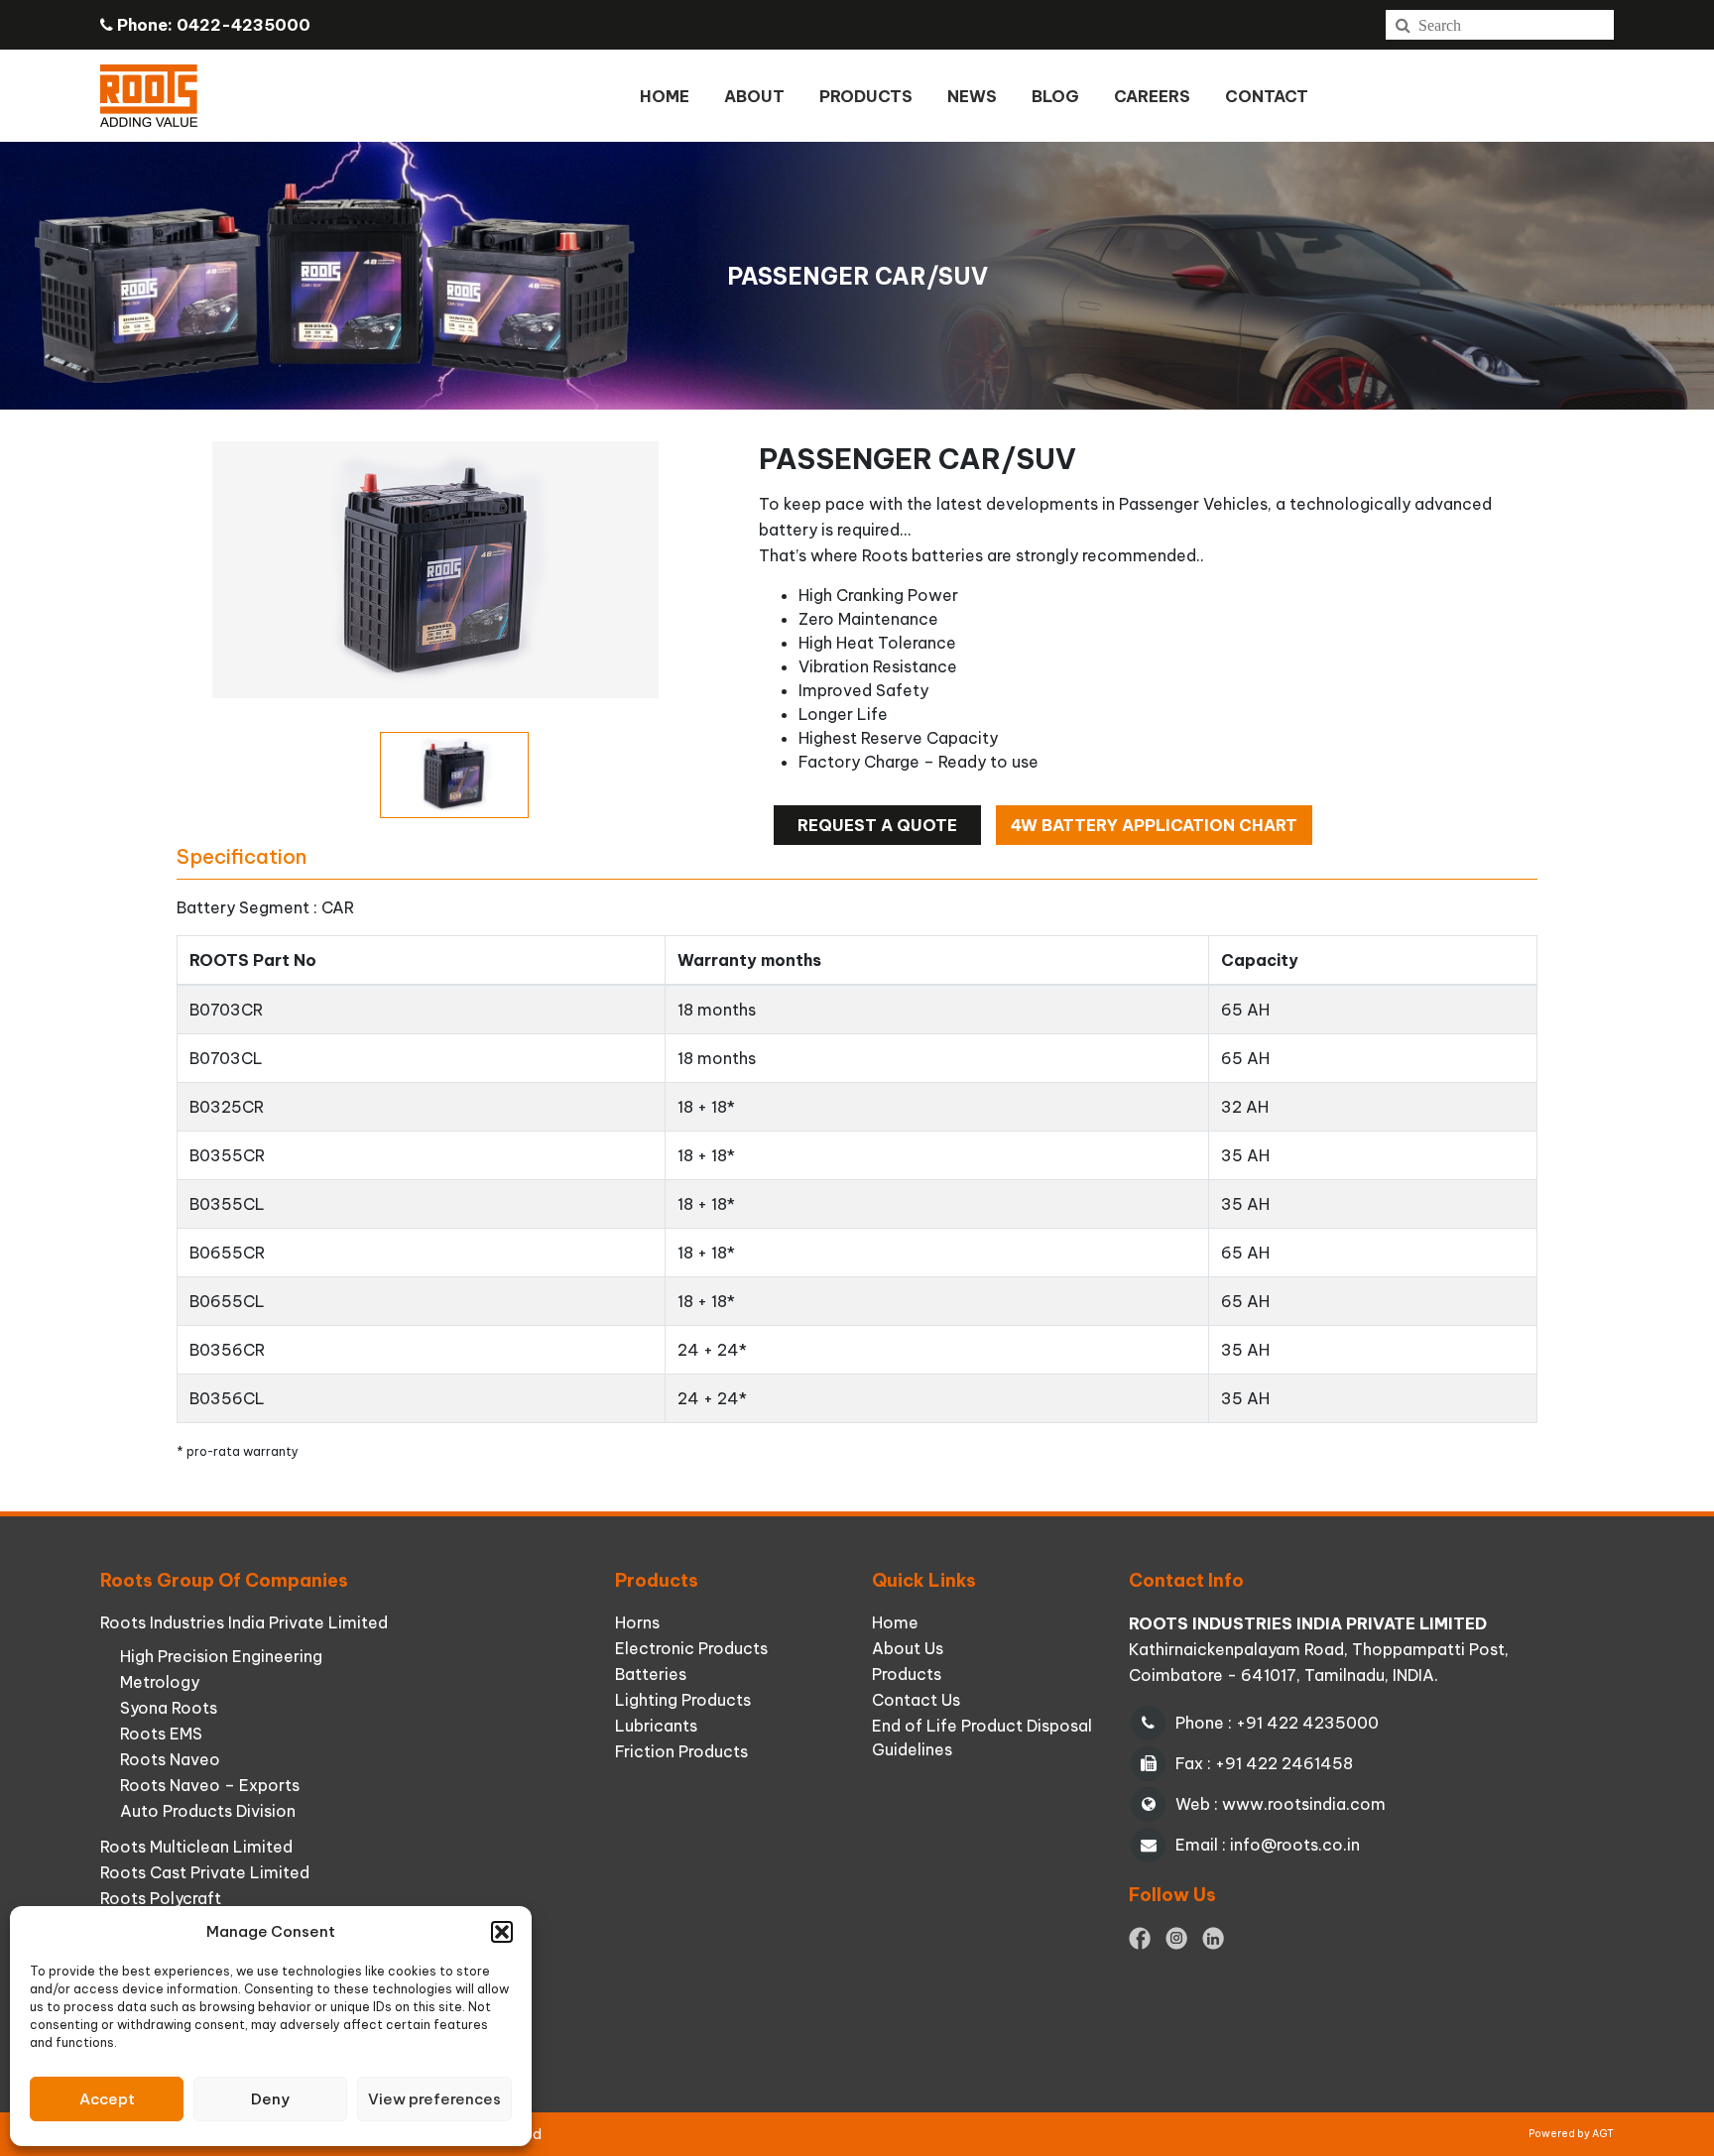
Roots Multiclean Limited (196, 1847)
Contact (1267, 96)
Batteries (651, 1674)
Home (665, 96)
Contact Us (916, 1700)
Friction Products (681, 1751)
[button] (502, 1932)
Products (907, 1674)
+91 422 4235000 (1307, 1723)
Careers (1152, 96)
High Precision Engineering (221, 1656)
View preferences (434, 2099)
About (754, 96)
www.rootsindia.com (1304, 1804)
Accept (107, 2099)
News (972, 96)
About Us (908, 1648)
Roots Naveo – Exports (210, 1785)
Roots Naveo (170, 1759)
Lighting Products (683, 1700)
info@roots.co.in (1295, 1845)
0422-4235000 (244, 25)
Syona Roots (169, 1708)
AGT (1603, 2134)
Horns (637, 1622)
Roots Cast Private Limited (205, 1872)
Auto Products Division (208, 1811)
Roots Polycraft (161, 1898)
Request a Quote (877, 825)
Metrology (160, 1682)
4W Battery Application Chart (1154, 825)
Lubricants (656, 1726)
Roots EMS (161, 1734)
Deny (270, 2099)
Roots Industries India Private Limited (244, 1622)
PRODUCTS (866, 96)
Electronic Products (691, 1648)
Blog (1055, 96)
